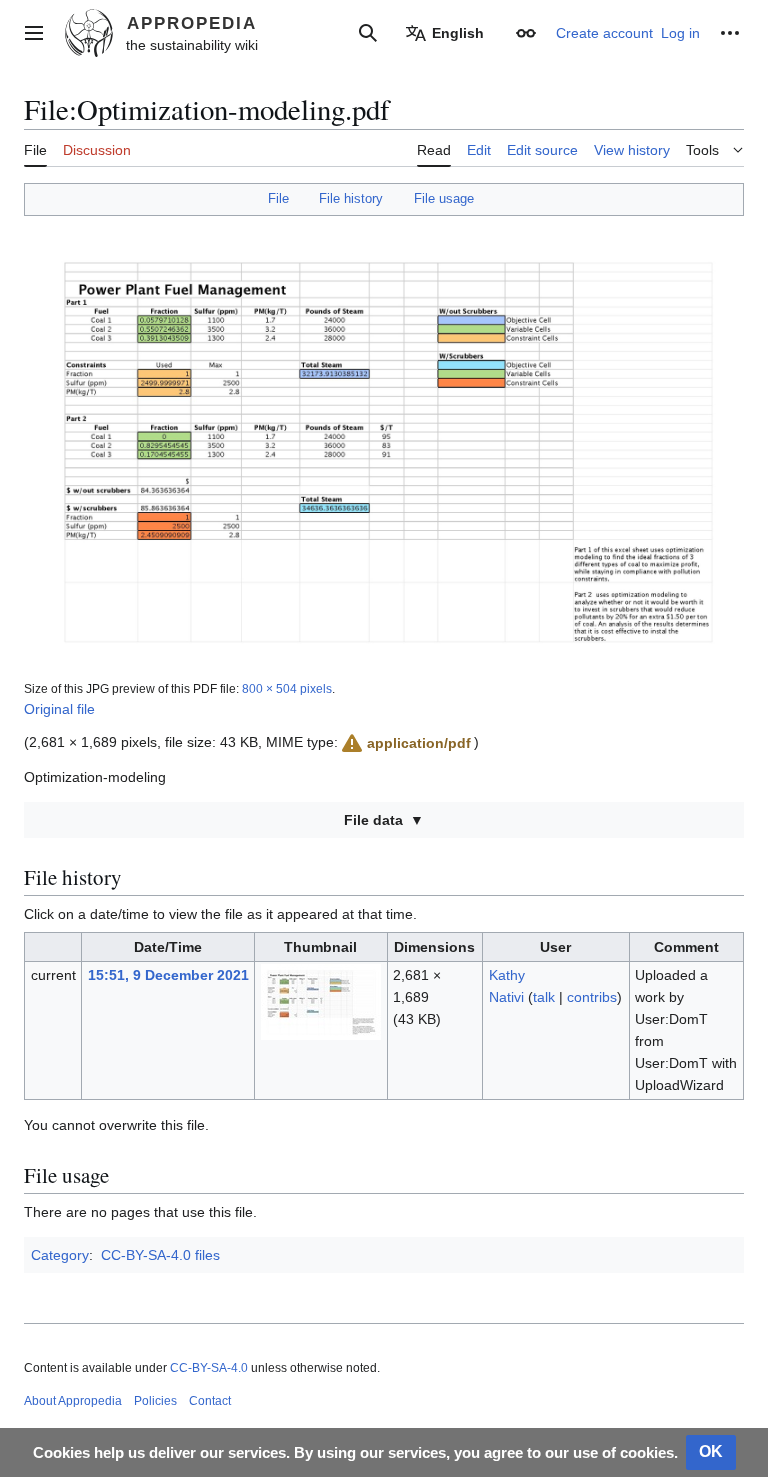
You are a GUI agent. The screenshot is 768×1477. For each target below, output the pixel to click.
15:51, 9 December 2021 (168, 975)
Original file (59, 709)
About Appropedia (73, 1401)
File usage (444, 198)
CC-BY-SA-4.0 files (160, 1255)
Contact (210, 1401)
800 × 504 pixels (287, 688)
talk (544, 997)
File (278, 198)
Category (60, 1255)
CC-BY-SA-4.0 (209, 1368)
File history (351, 198)
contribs (592, 997)
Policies (155, 1401)
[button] (34, 33)
